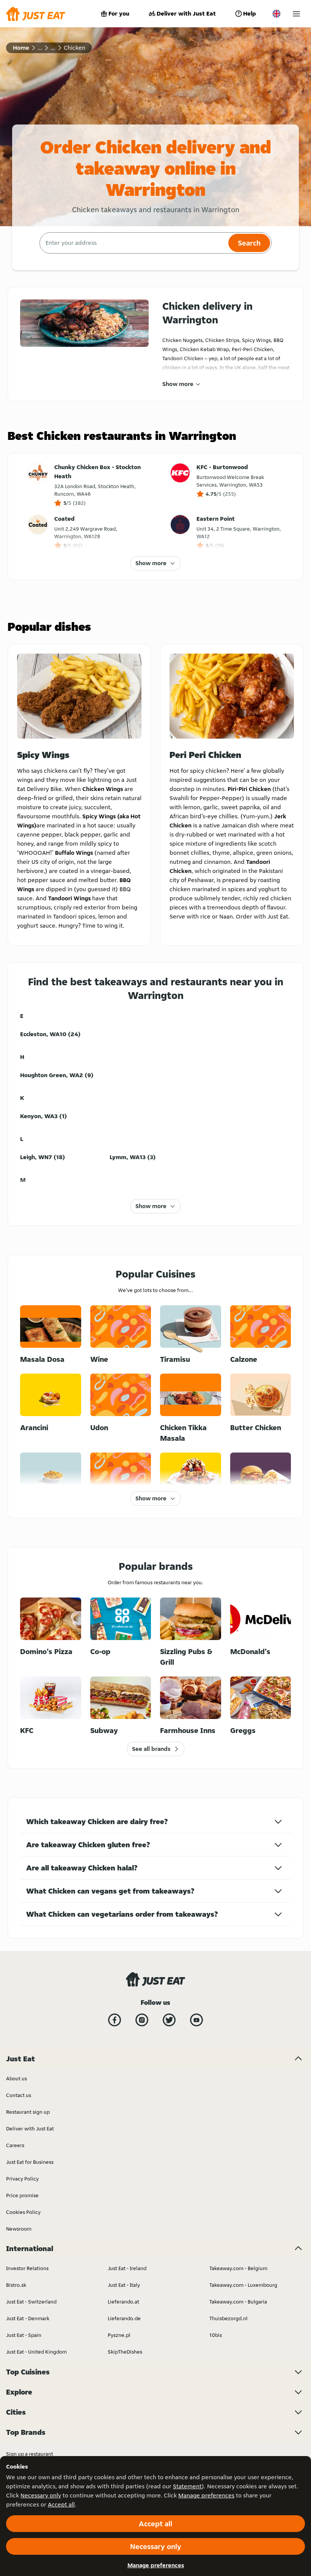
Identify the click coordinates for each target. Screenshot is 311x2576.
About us (16, 2078)
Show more (178, 384)
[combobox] (133, 243)
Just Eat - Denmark (28, 2318)
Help (250, 13)
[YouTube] (196, 2020)
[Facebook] (115, 2020)
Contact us (19, 2095)
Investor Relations (27, 2268)
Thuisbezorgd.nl (229, 2318)
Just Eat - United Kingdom (36, 2352)
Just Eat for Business (30, 2162)
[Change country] (276, 14)
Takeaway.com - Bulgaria (238, 2302)
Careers (15, 2145)
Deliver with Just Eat (186, 13)
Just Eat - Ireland (127, 2268)
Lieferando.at (123, 2302)
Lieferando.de (124, 2318)
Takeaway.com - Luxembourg (243, 2285)
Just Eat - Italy (124, 2285)
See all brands (151, 1749)
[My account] (296, 14)
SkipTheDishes (125, 2352)
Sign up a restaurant (30, 2454)
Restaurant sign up (28, 2112)
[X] (169, 2020)
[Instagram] (142, 2020)
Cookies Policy (23, 2212)
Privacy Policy (22, 2179)
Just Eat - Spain (24, 2335)
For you (119, 13)
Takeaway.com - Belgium (238, 2268)
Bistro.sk (16, 2285)
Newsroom (19, 2229)
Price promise (22, 2195)
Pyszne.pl (119, 2335)
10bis (216, 2335)
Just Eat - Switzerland (31, 2302)
